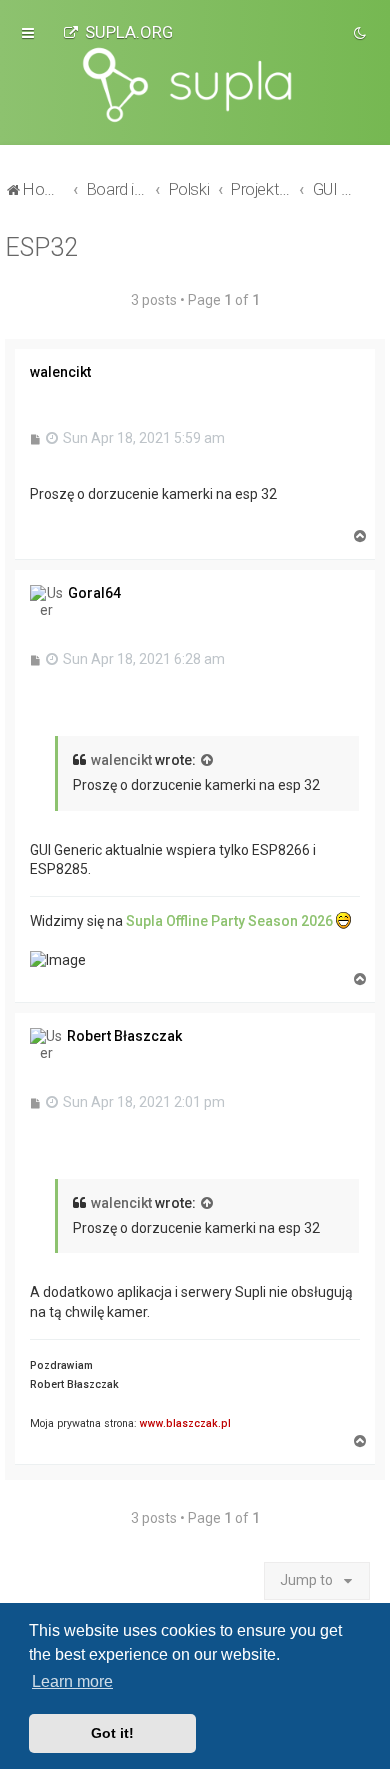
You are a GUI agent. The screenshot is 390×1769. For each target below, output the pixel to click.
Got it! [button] (112, 1733)
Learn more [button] (72, 1681)
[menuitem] (118, 32)
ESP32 (41, 247)
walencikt (121, 760)
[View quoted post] (208, 761)
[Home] (195, 85)
